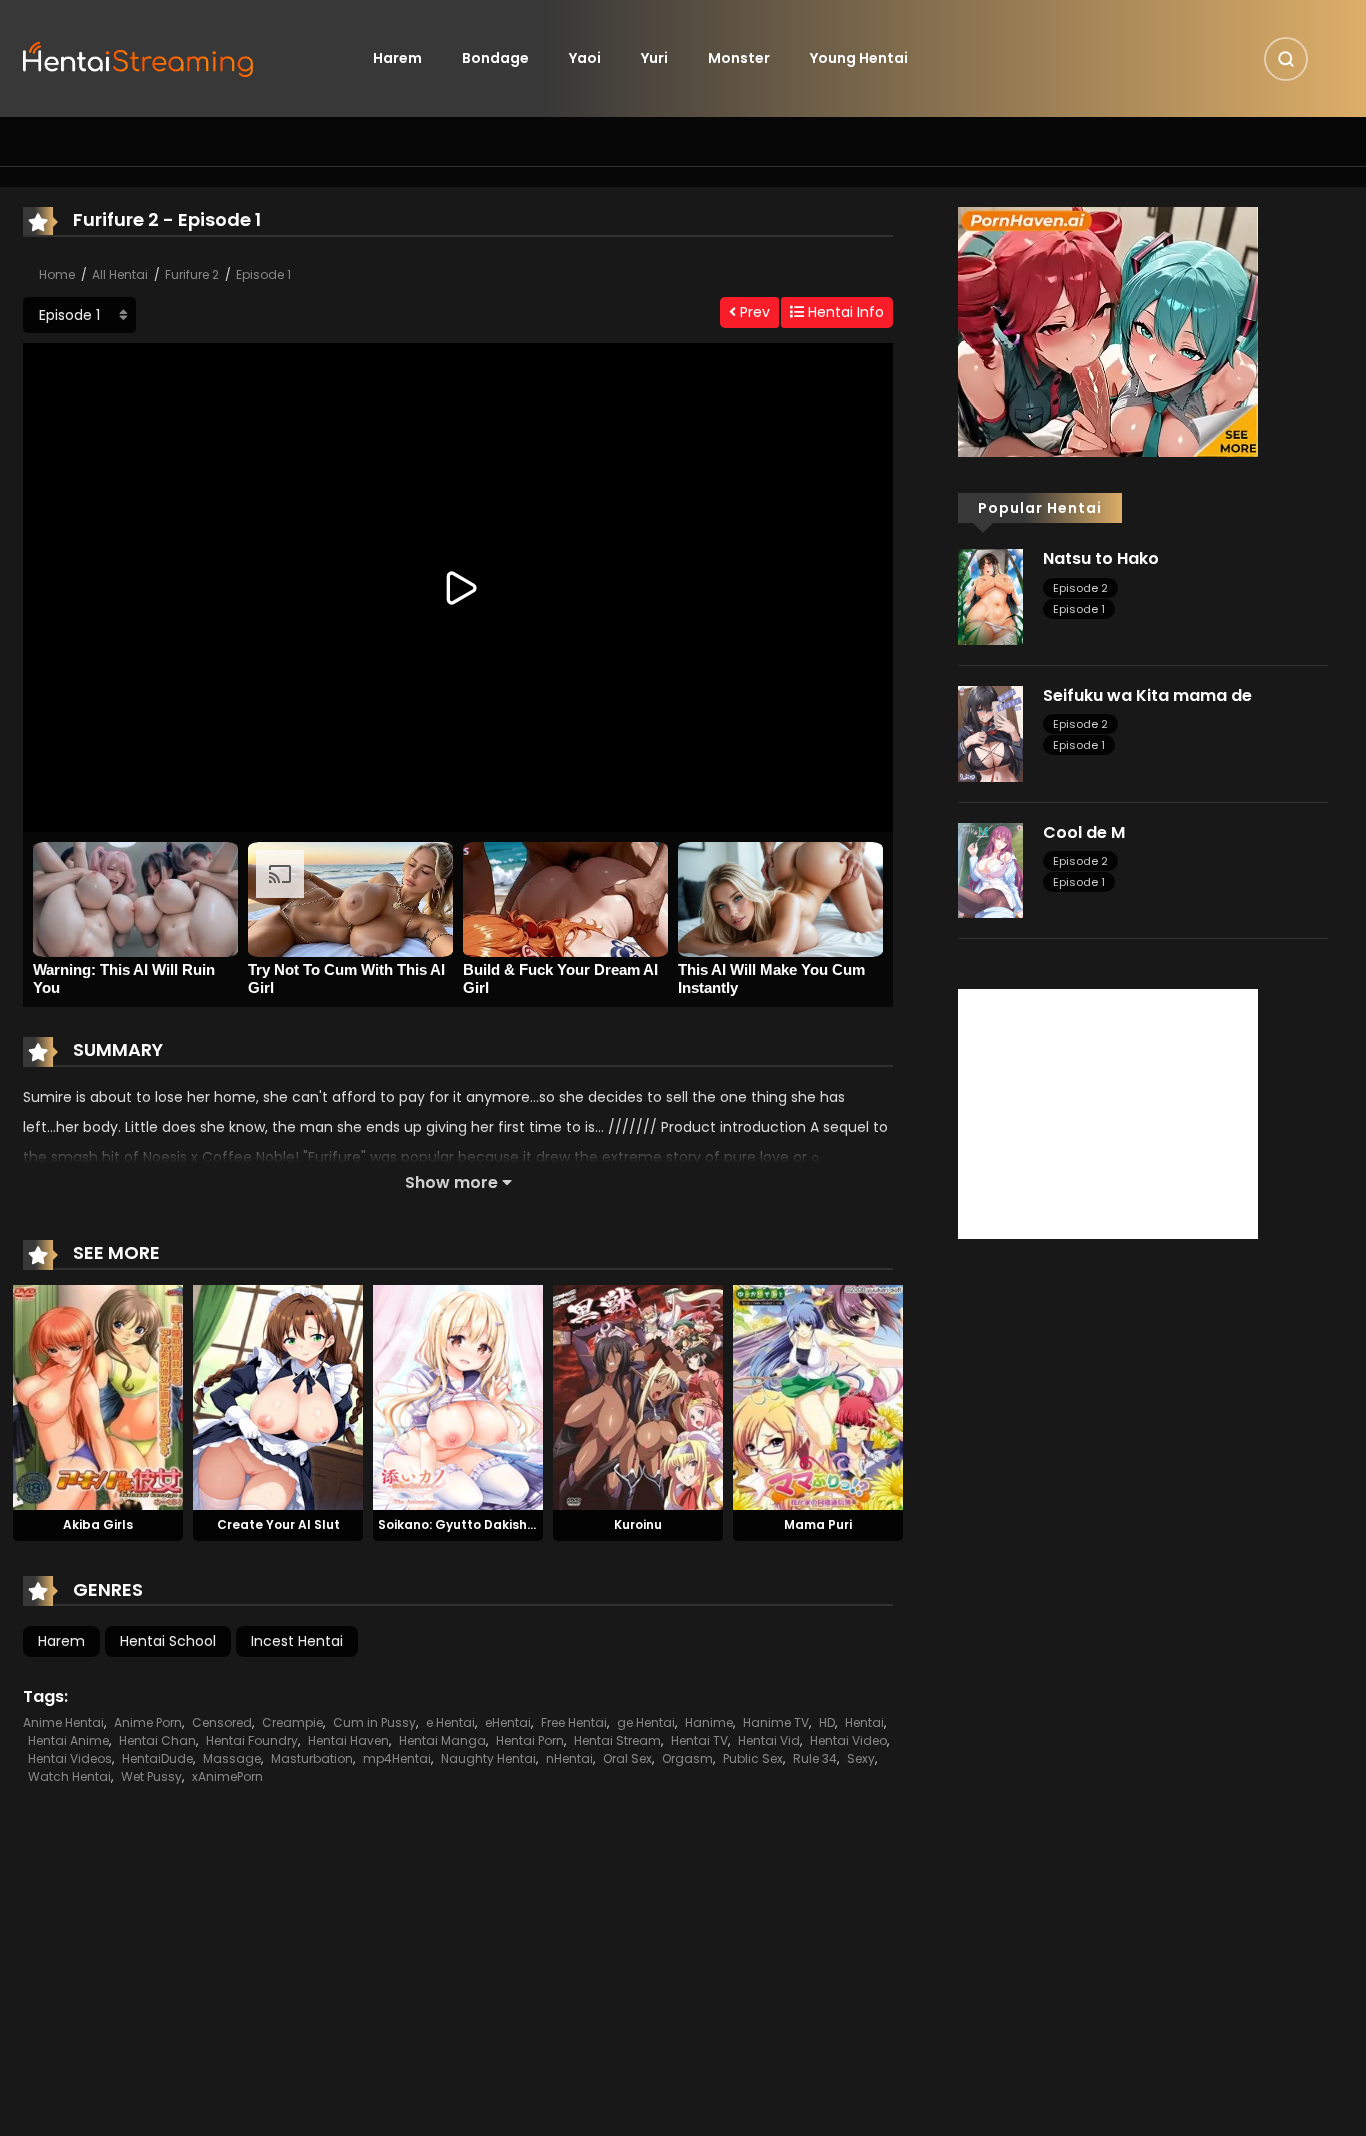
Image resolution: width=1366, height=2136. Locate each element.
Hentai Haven (348, 1740)
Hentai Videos (70, 1758)
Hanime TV (776, 1722)
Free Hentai (574, 1722)
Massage (232, 1758)
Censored (222, 1722)
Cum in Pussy (374, 1722)
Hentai (864, 1722)
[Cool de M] (990, 869)
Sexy (861, 1758)
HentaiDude (157, 1758)
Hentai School (168, 1641)
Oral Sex (627, 1758)
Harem (397, 58)
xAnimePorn (227, 1776)
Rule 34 (815, 1758)
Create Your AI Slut (278, 1524)
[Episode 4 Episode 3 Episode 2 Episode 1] (79, 315)
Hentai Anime (68, 1740)
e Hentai (450, 1722)
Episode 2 (1080, 588)
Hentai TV (699, 1740)
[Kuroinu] (638, 1396)
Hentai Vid (769, 1740)
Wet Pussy (151, 1776)
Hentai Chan (157, 1740)
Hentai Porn (530, 1740)
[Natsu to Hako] (990, 596)
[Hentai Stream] (139, 57)
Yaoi (585, 58)
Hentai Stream (617, 1740)
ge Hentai (646, 1722)
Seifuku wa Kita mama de (1147, 695)
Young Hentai (859, 58)
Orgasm (687, 1758)
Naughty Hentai (488, 1758)
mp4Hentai (397, 1758)
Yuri (654, 58)
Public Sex (753, 1758)
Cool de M (1084, 832)
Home (57, 274)
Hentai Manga (442, 1740)
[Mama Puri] (818, 1396)
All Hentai (120, 274)
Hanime (709, 1722)
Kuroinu (638, 1524)
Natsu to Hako (1101, 558)
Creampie (292, 1722)
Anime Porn (148, 1722)
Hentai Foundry (252, 1740)
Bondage (495, 58)
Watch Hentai (69, 1776)
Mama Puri (818, 1524)
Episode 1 (263, 274)
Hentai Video (848, 1740)
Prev (753, 312)
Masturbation (312, 1758)
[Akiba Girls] (98, 1396)
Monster (739, 58)
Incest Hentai (297, 1641)
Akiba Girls (98, 1524)
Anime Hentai (63, 1722)
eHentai (508, 1722)
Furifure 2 (192, 274)
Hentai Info (844, 312)
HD (827, 1722)
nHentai (569, 1758)
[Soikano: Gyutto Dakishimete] (458, 1396)
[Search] (1286, 59)
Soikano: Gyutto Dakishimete (471, 1524)
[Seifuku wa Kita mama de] (990, 733)
